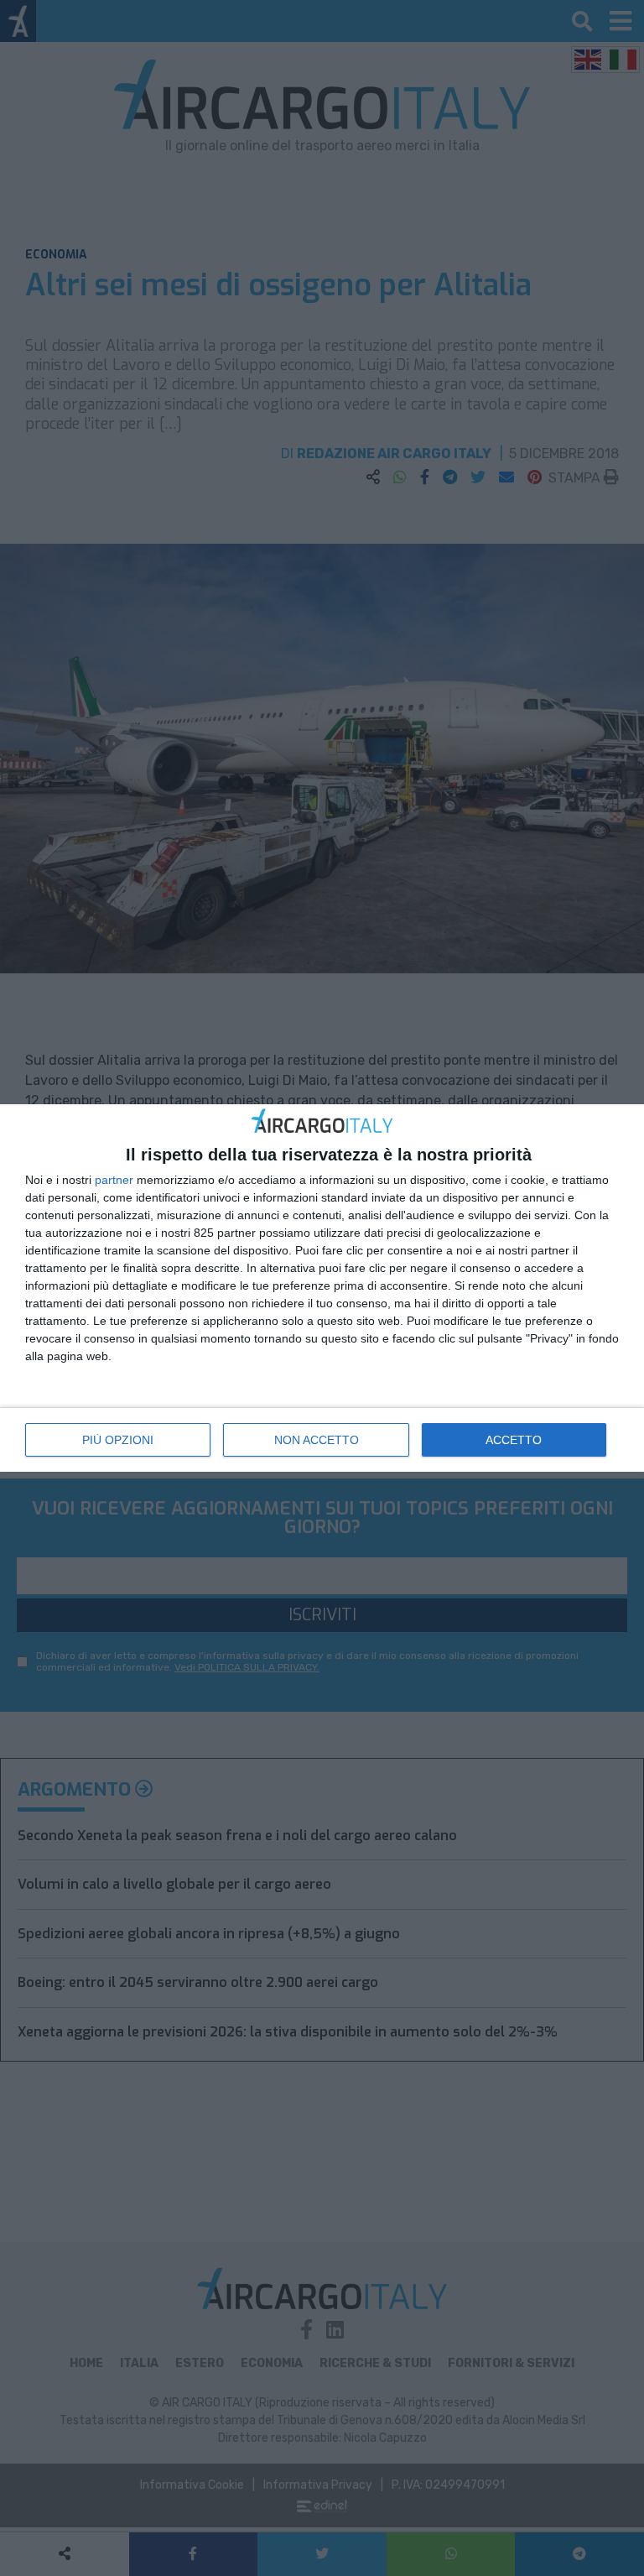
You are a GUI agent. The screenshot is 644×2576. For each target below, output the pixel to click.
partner (114, 1180)
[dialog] (322, 1288)
